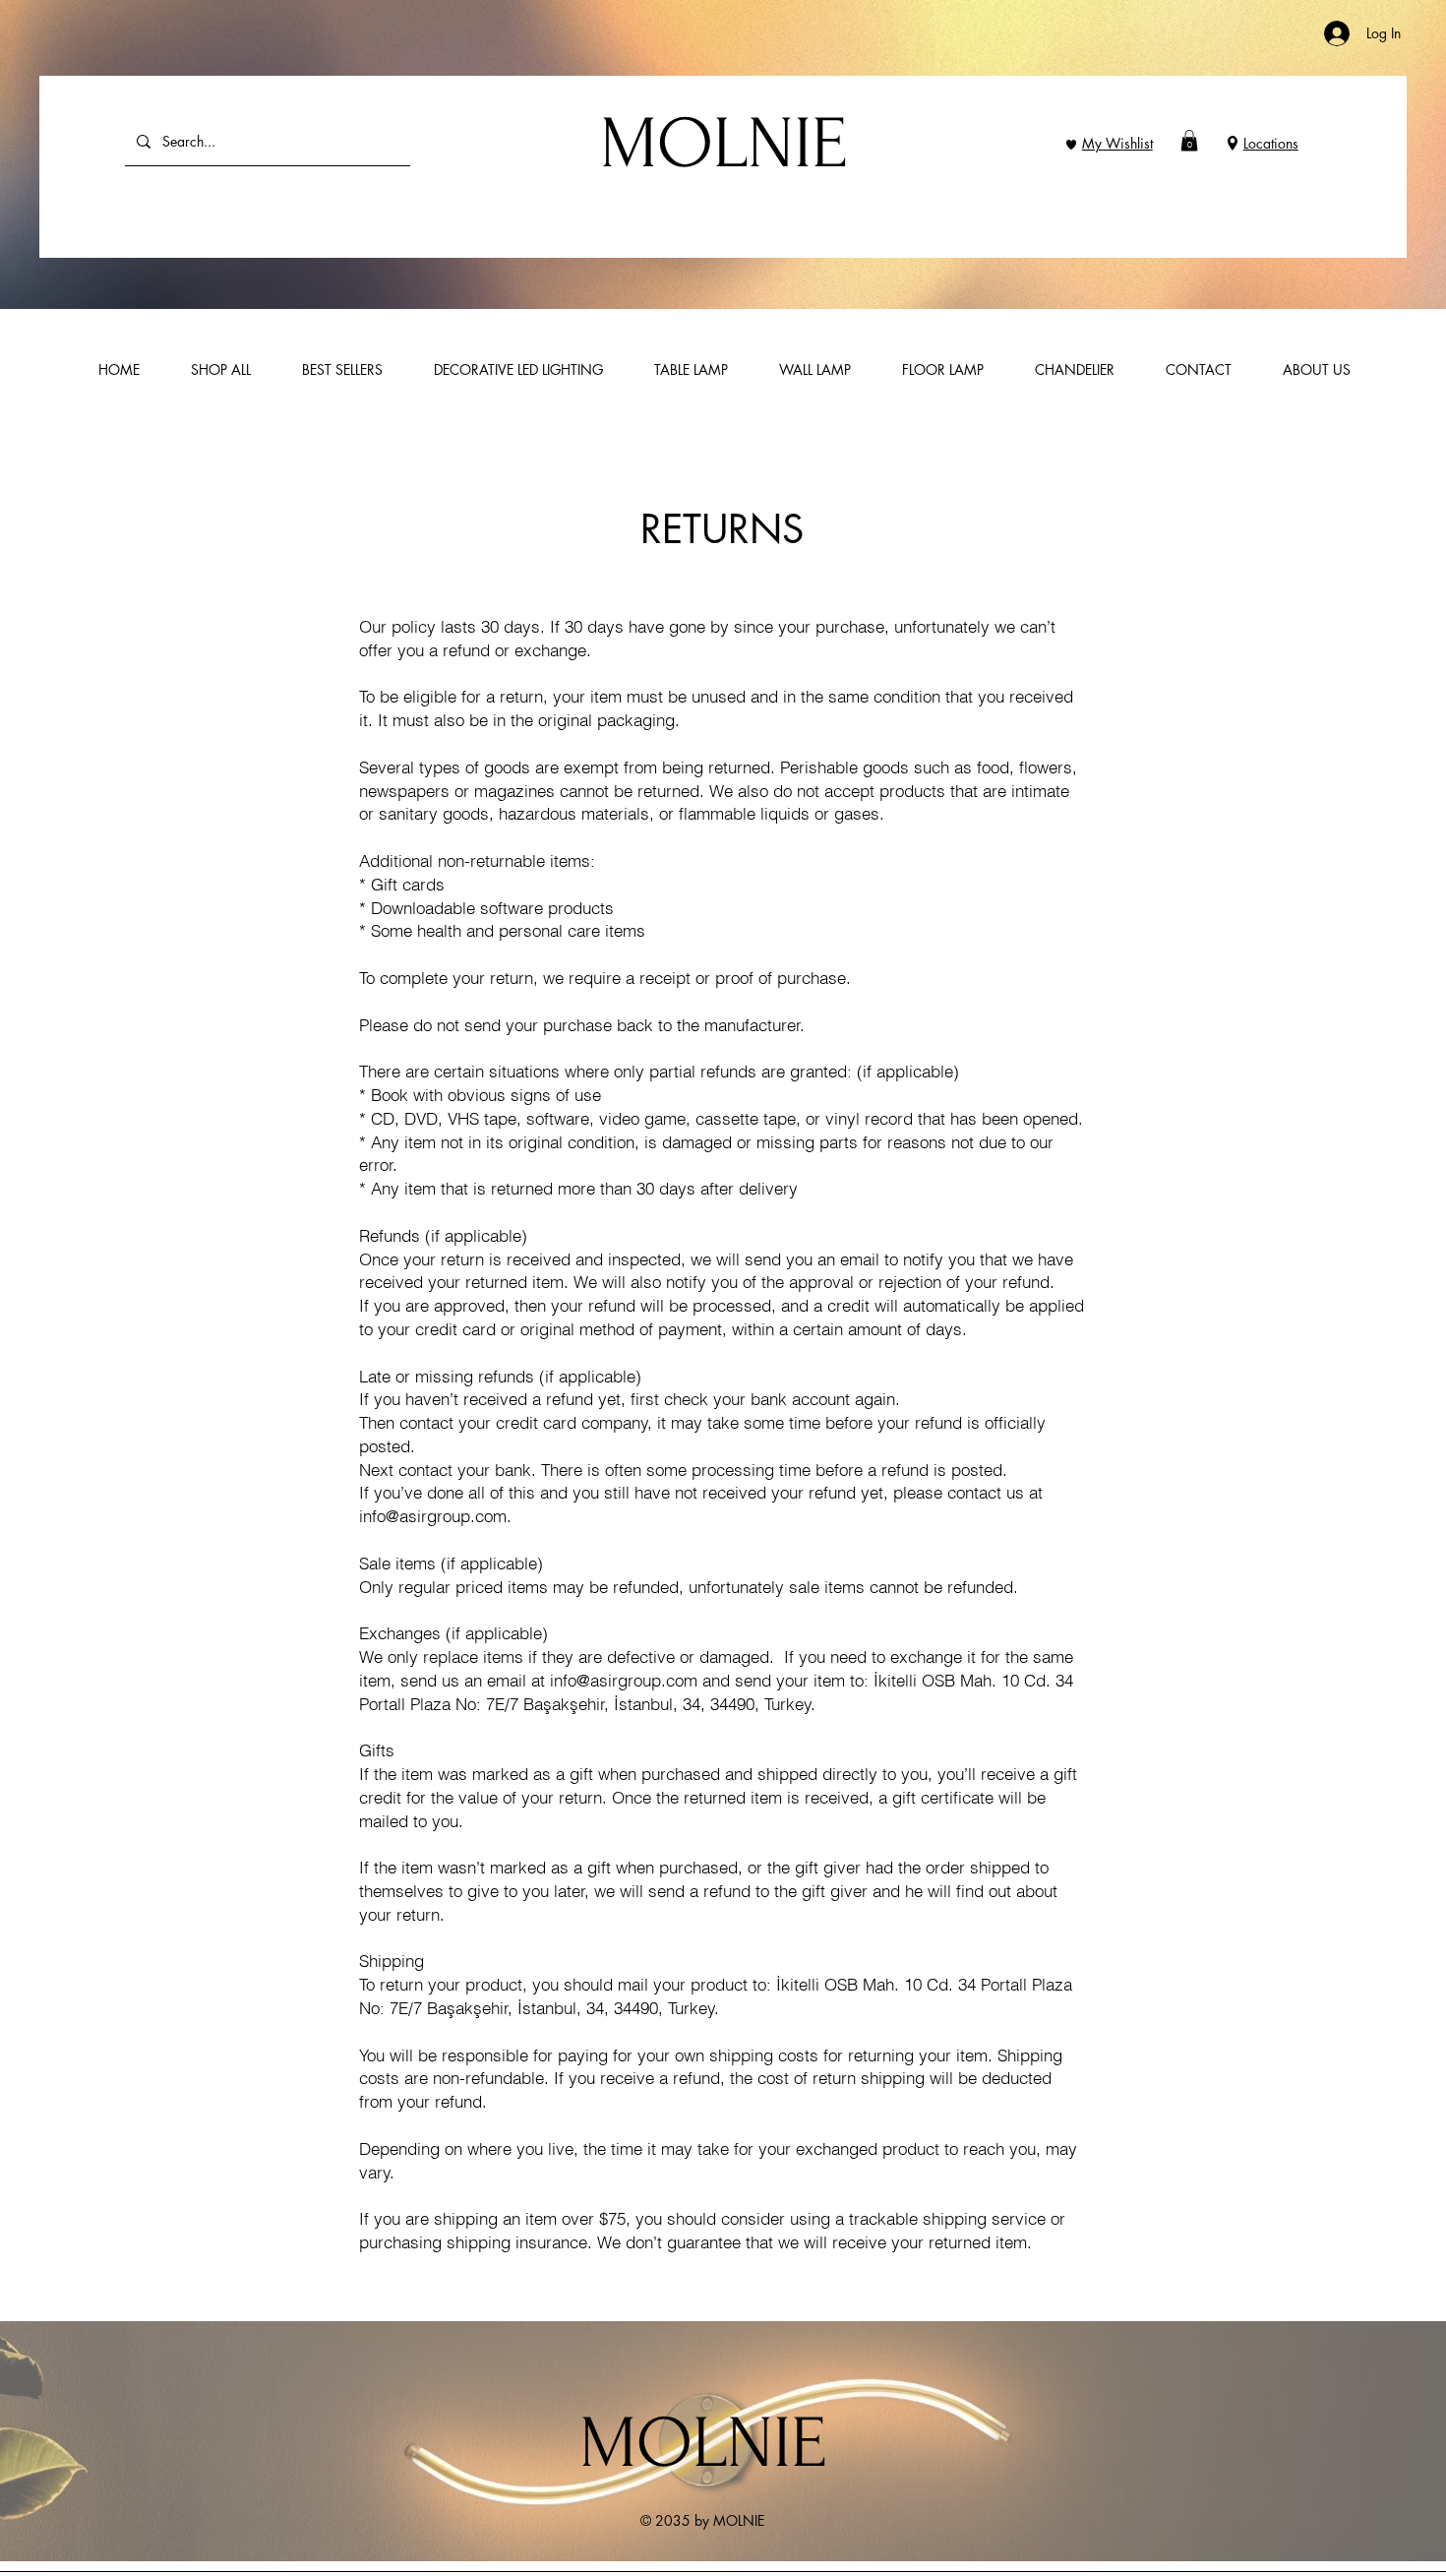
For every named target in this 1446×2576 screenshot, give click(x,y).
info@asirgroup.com (433, 1516)
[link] (1189, 141)
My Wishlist (1117, 143)
